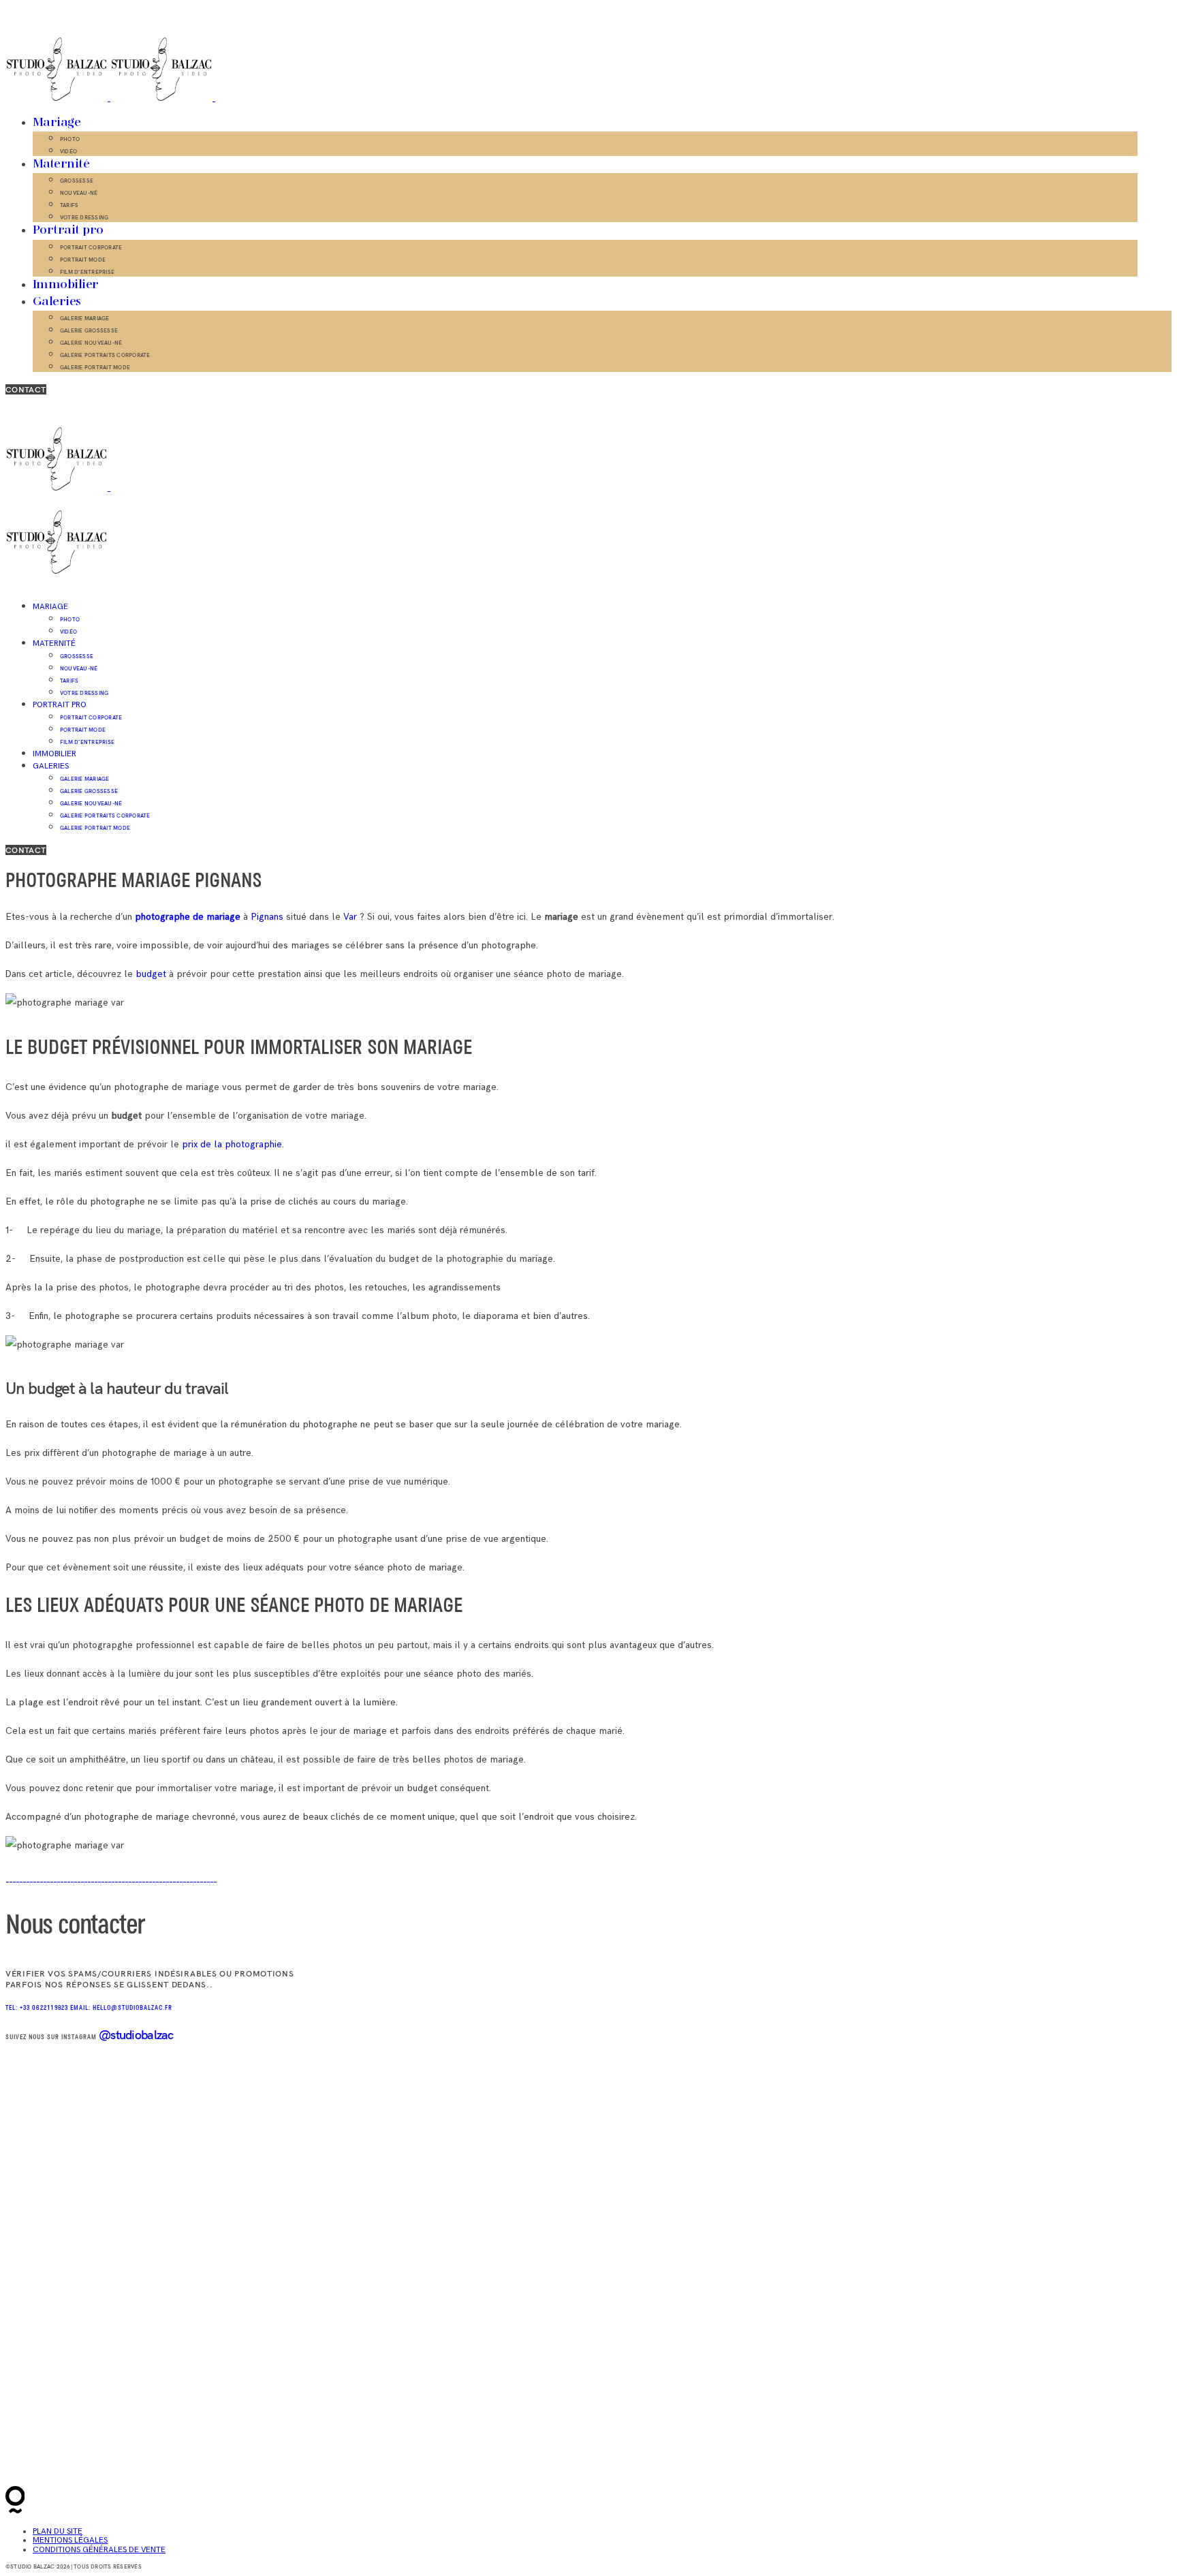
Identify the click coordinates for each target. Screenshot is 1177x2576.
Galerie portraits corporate (105, 355)
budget (151, 974)
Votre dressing (84, 217)
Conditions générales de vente (99, 2550)
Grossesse (77, 181)
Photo (70, 139)
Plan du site (58, 2531)
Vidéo (68, 151)
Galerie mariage (85, 318)
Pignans (268, 917)
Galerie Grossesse (89, 330)
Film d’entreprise (87, 272)
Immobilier (66, 285)
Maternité (61, 164)
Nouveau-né (79, 193)
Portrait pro (68, 230)
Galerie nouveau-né (91, 343)
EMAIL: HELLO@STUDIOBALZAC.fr (121, 2008)
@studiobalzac (136, 2035)
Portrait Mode (83, 260)
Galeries (57, 302)
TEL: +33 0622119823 (38, 2008)
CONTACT (26, 389)
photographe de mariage (188, 917)
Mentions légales (70, 2540)
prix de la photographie (232, 1144)
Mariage (57, 123)
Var (349, 917)
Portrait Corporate (91, 247)
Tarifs (69, 205)
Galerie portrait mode (95, 367)
